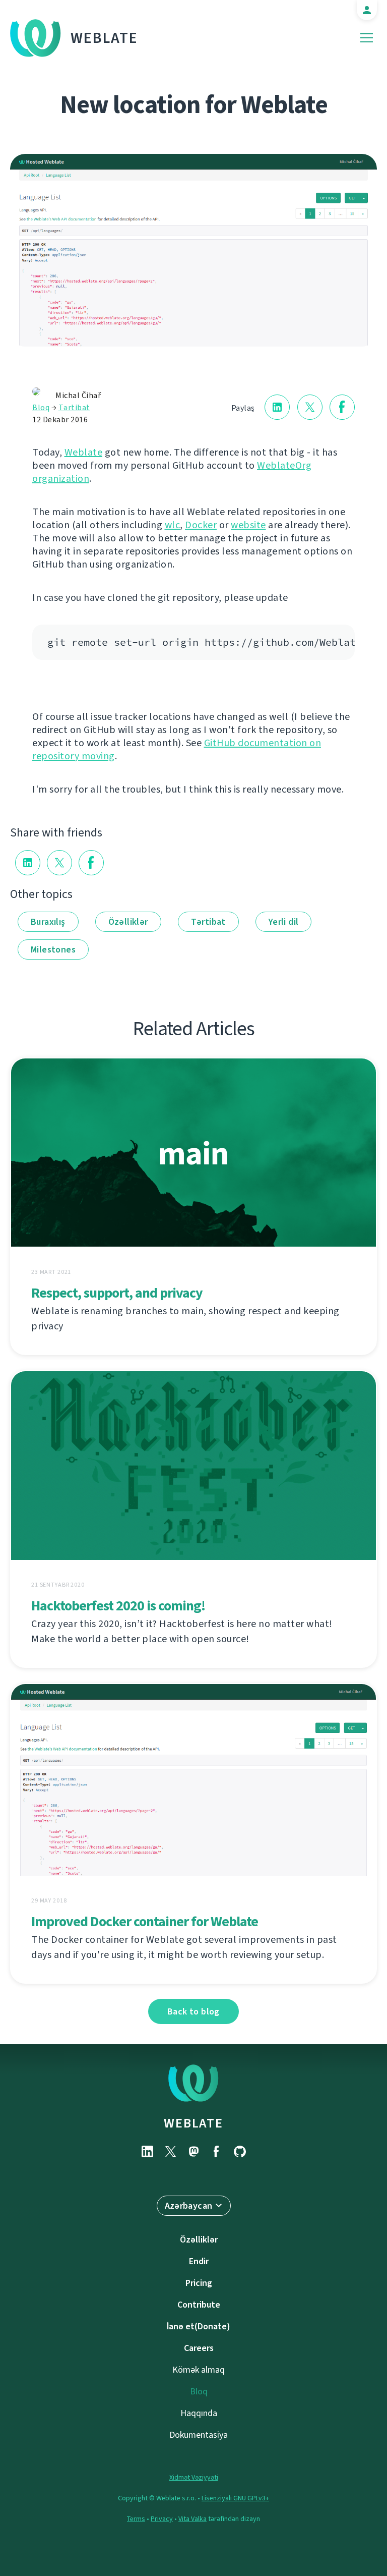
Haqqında (199, 2413)
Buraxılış (48, 922)
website (248, 525)
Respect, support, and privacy (117, 1293)
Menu (367, 38)
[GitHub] (240, 2151)
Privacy (162, 2519)
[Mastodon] (193, 2151)
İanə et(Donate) (199, 2326)
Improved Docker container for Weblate (145, 1921)
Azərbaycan (189, 2206)
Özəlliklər (128, 922)
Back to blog (193, 2011)
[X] (170, 2151)
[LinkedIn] (147, 2151)
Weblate (104, 38)
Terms (136, 2519)
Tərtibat (74, 407)
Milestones (53, 949)
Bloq (41, 407)
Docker (201, 525)
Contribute (199, 2305)
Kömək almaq (199, 2370)
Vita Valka (192, 2519)
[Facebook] (217, 2151)
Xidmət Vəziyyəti (194, 2477)
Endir (199, 2261)
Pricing (199, 2283)
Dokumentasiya (199, 2435)
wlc (173, 525)
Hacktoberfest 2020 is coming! (118, 1606)
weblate (193, 2123)
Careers (199, 2348)
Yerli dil (284, 922)
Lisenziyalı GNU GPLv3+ (235, 2498)
